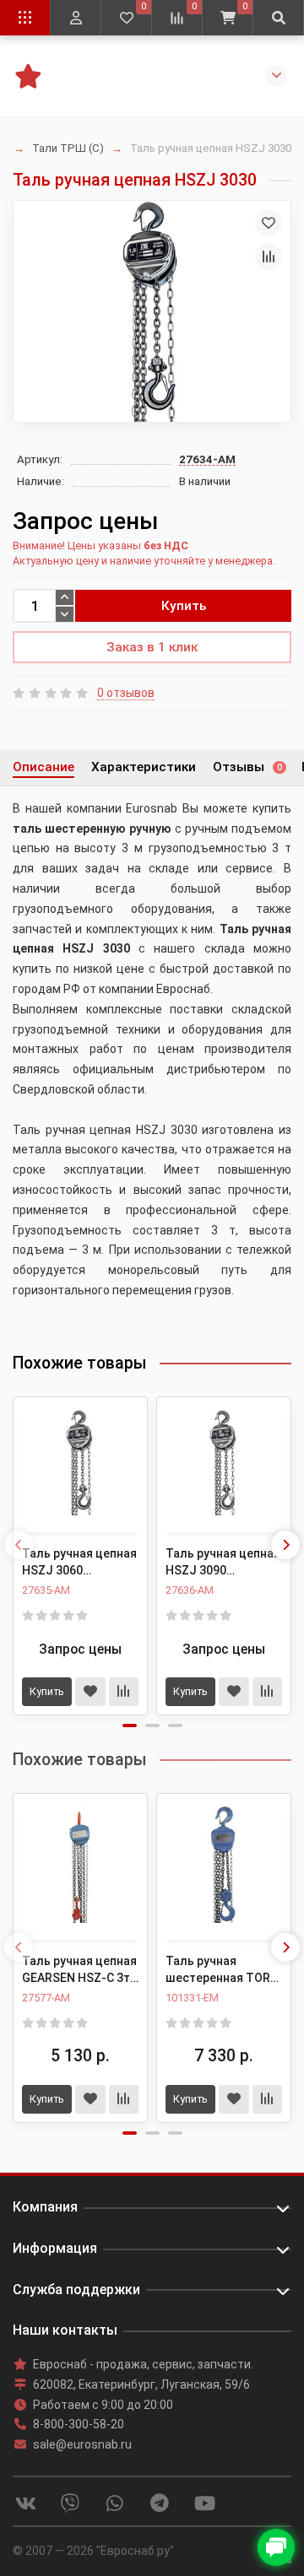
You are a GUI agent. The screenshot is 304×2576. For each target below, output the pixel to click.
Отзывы (247, 767)
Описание (43, 767)
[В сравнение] (269, 257)
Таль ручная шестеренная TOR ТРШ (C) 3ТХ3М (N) (220, 1970)
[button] (130, 1725)
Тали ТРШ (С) (68, 148)
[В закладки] (269, 223)
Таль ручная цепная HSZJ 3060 (79, 1562)
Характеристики (144, 767)
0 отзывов (126, 693)
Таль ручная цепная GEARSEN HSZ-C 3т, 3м (79, 1970)
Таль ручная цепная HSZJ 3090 (223, 1562)
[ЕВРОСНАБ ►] (27, 74)
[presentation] (19, 1545)
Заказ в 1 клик (152, 647)
